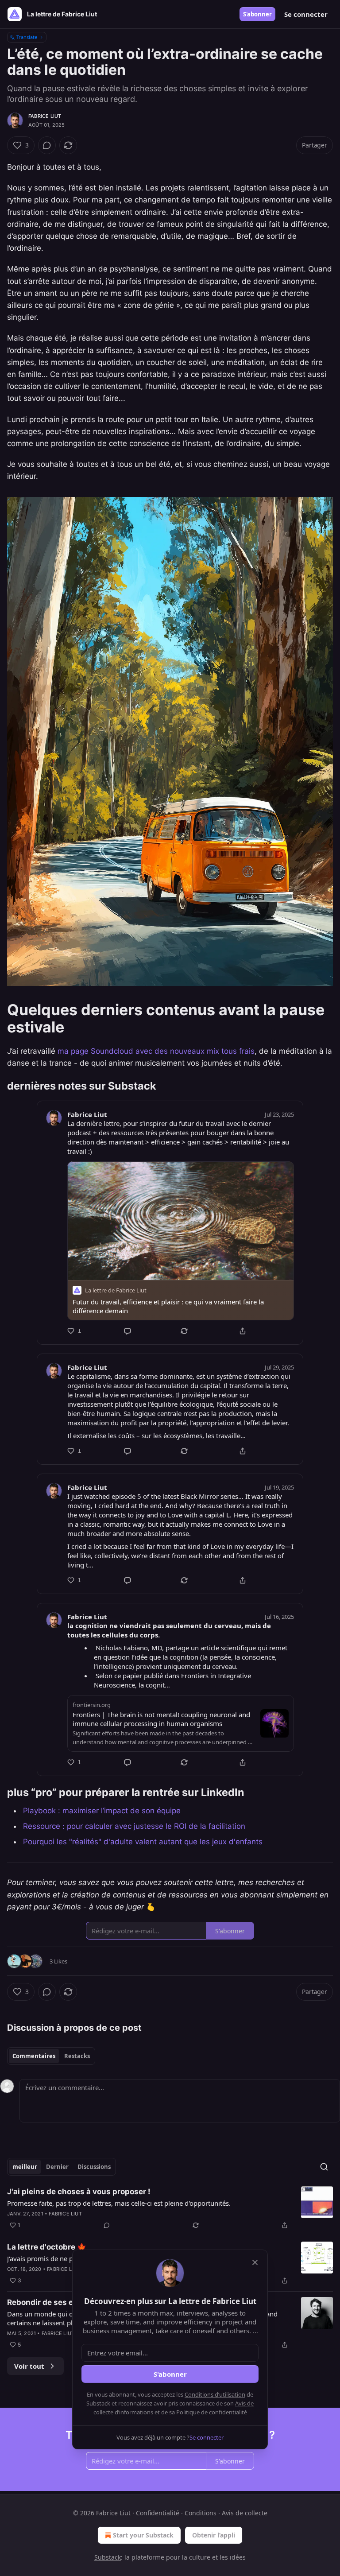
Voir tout (29, 2366)
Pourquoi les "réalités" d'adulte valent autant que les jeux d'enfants (143, 1842)
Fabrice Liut (45, 116)
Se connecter (306, 14)
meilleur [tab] (25, 2167)
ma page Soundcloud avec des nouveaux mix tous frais (156, 1051)
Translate (27, 37)
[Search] (324, 2167)
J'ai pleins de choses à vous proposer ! (79, 2192)
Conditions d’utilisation (215, 2394)
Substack (108, 2557)
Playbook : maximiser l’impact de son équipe (102, 1811)
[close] (255, 2262)
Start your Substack (143, 2535)
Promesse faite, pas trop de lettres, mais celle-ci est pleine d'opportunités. (119, 2203)
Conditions (201, 2513)
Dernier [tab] (57, 2167)
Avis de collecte (245, 2513)
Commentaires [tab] (34, 2056)
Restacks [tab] (77, 2056)
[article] (170, 2208)
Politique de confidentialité (212, 2412)
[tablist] (51, 2056)
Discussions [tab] (94, 2167)
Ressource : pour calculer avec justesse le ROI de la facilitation (134, 1826)
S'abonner (257, 14)
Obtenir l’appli (214, 2535)
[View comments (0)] (47, 145)
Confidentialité (158, 2513)
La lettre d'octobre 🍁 (47, 2247)
